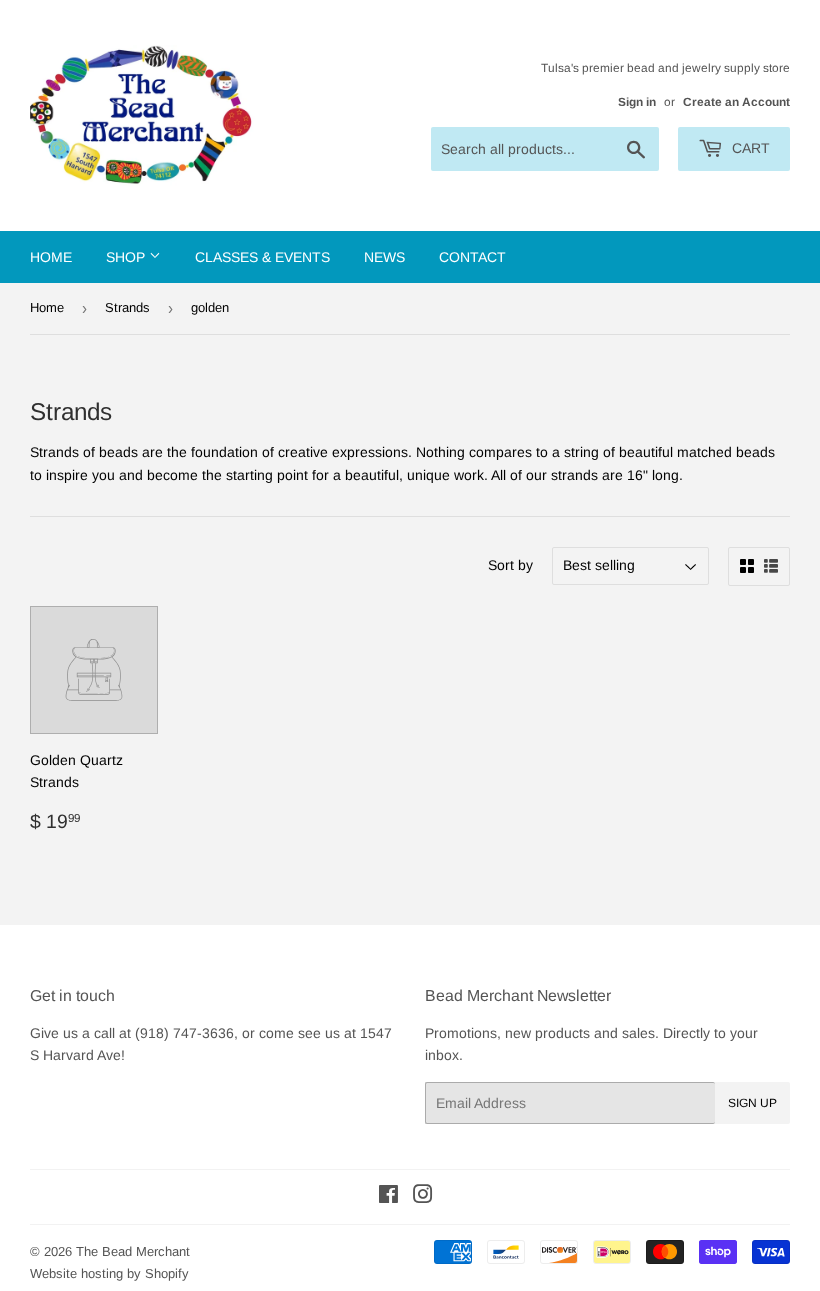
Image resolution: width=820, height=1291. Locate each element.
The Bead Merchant (133, 1251)
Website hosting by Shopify (109, 1273)
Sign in (637, 102)
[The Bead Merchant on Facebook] (388, 1197)
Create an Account (736, 102)
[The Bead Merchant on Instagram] (423, 1197)
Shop (127, 257)
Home (51, 257)
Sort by (510, 565)
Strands (127, 307)
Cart (749, 148)
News (384, 257)
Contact (472, 257)
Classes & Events (262, 257)
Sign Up (752, 1103)
